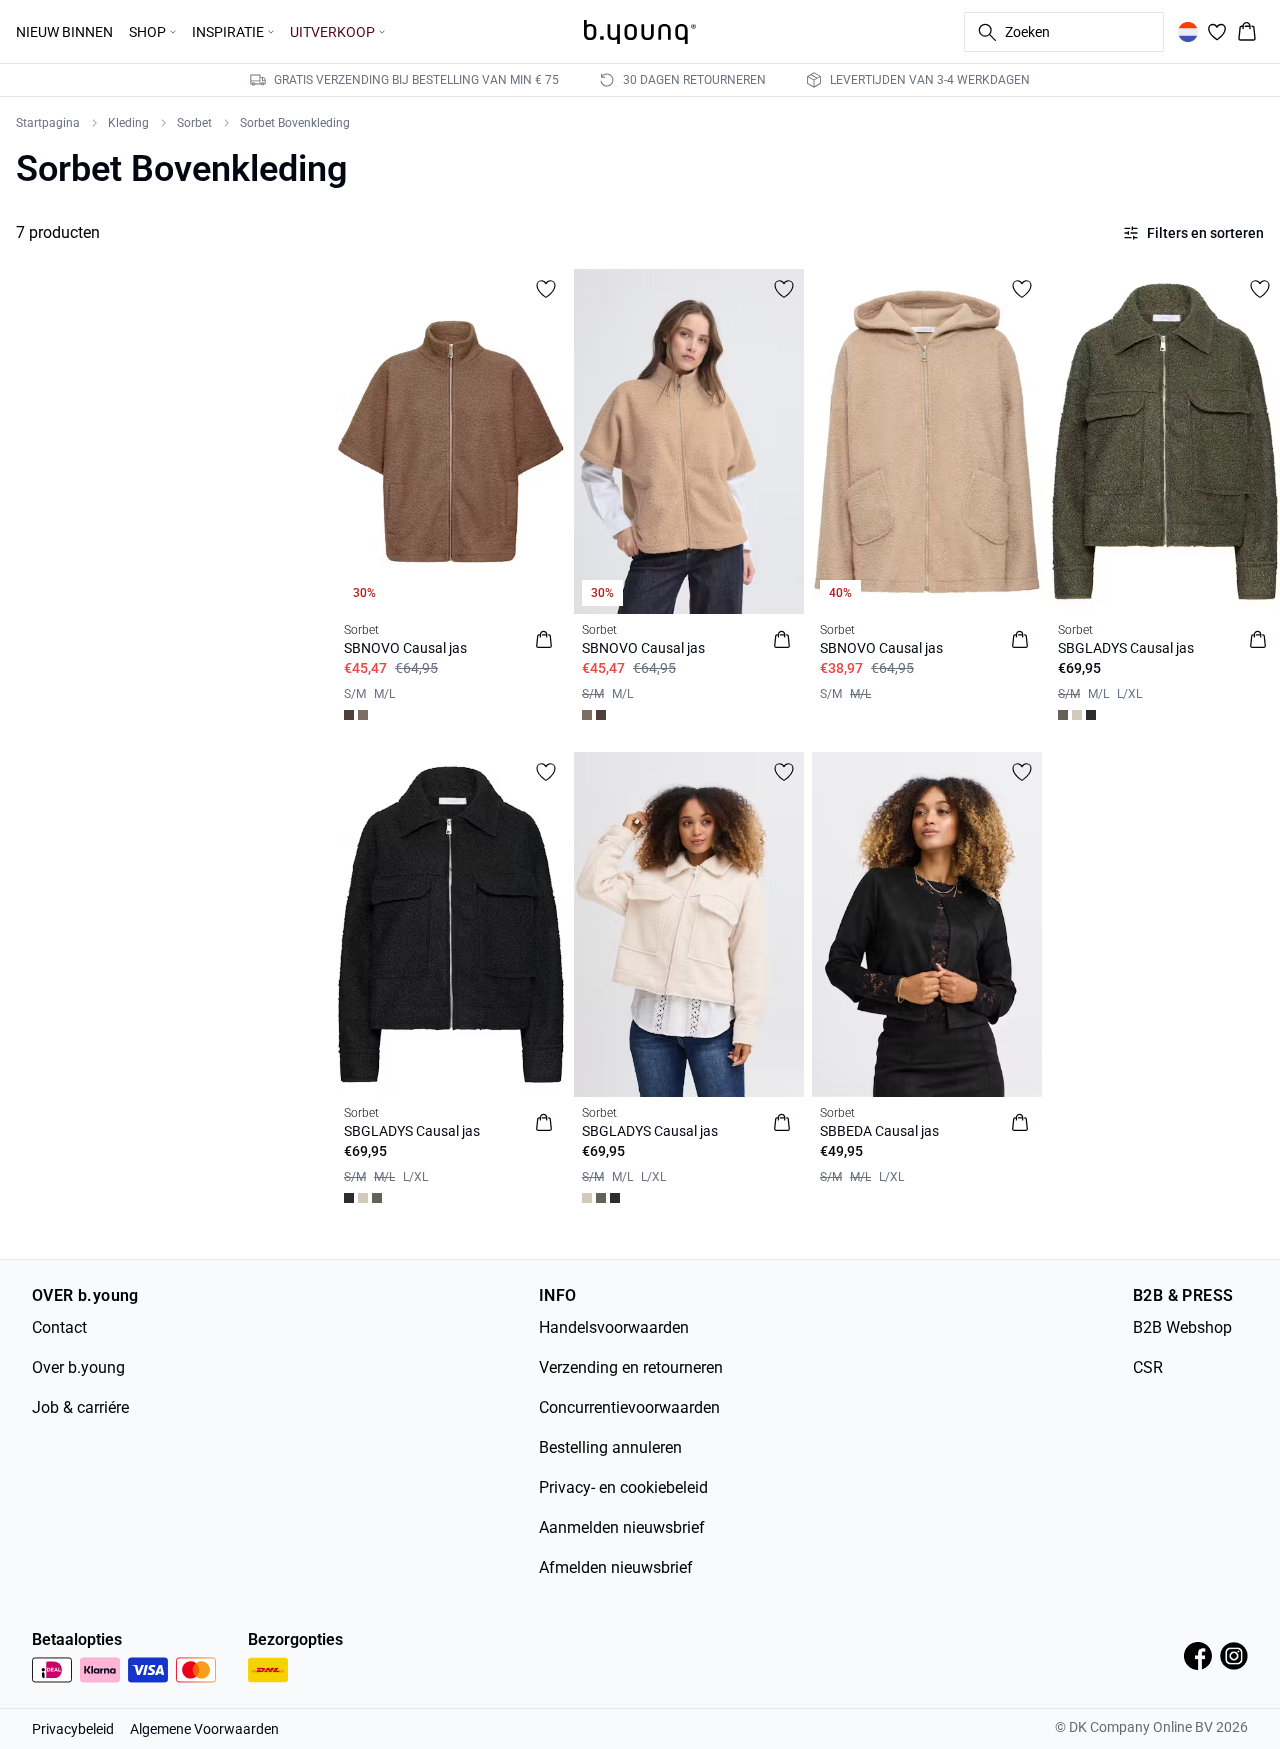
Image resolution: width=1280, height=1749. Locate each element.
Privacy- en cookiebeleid (623, 1487)
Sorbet (194, 123)
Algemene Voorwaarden (204, 1729)
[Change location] (1188, 32)
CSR (1148, 1367)
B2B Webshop (1182, 1327)
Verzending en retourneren (631, 1367)
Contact (59, 1327)
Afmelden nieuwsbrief (616, 1567)
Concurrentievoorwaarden (629, 1407)
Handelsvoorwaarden (614, 1327)
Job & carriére (80, 1407)
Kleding (128, 123)
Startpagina (48, 123)
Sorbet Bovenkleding (295, 123)
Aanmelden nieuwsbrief (622, 1527)
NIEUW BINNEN (64, 32)
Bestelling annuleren (610, 1447)
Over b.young (78, 1367)
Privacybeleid (73, 1729)
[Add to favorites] (546, 289)
